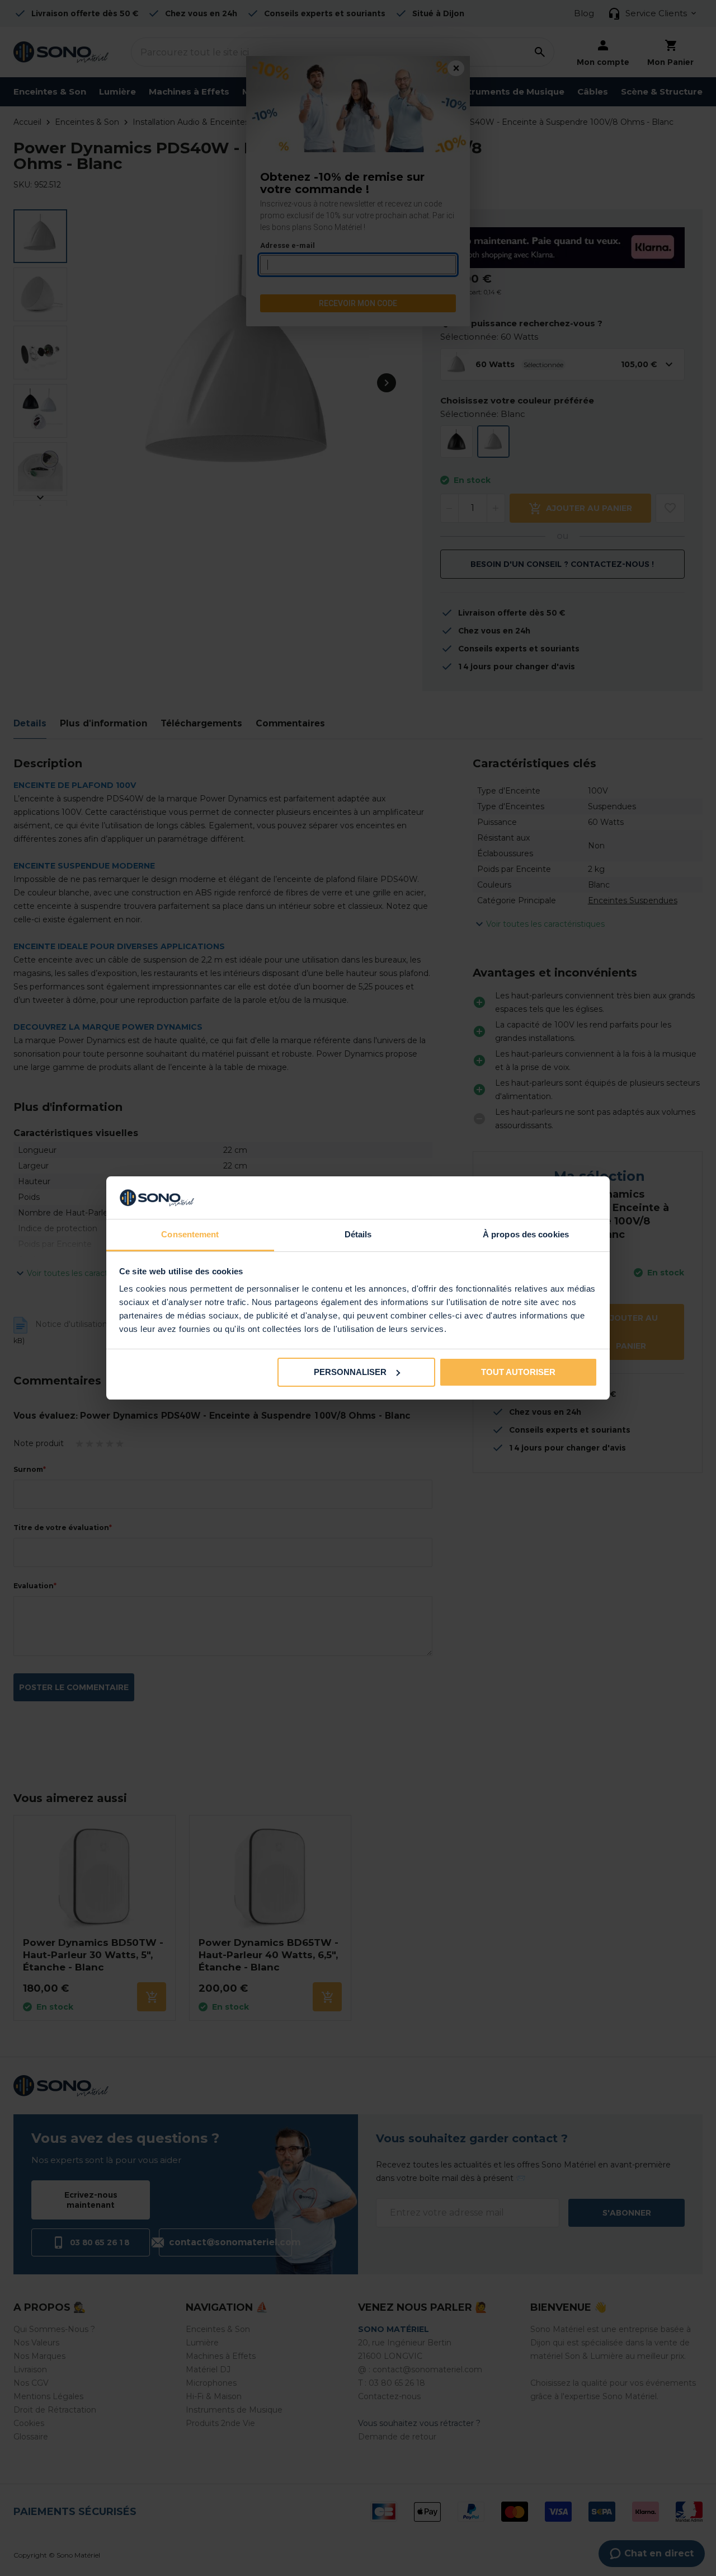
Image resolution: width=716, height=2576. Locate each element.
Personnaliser (350, 1372)
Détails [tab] (358, 1234)
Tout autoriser (518, 1372)
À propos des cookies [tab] (526, 1234)
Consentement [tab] (190, 1234)
